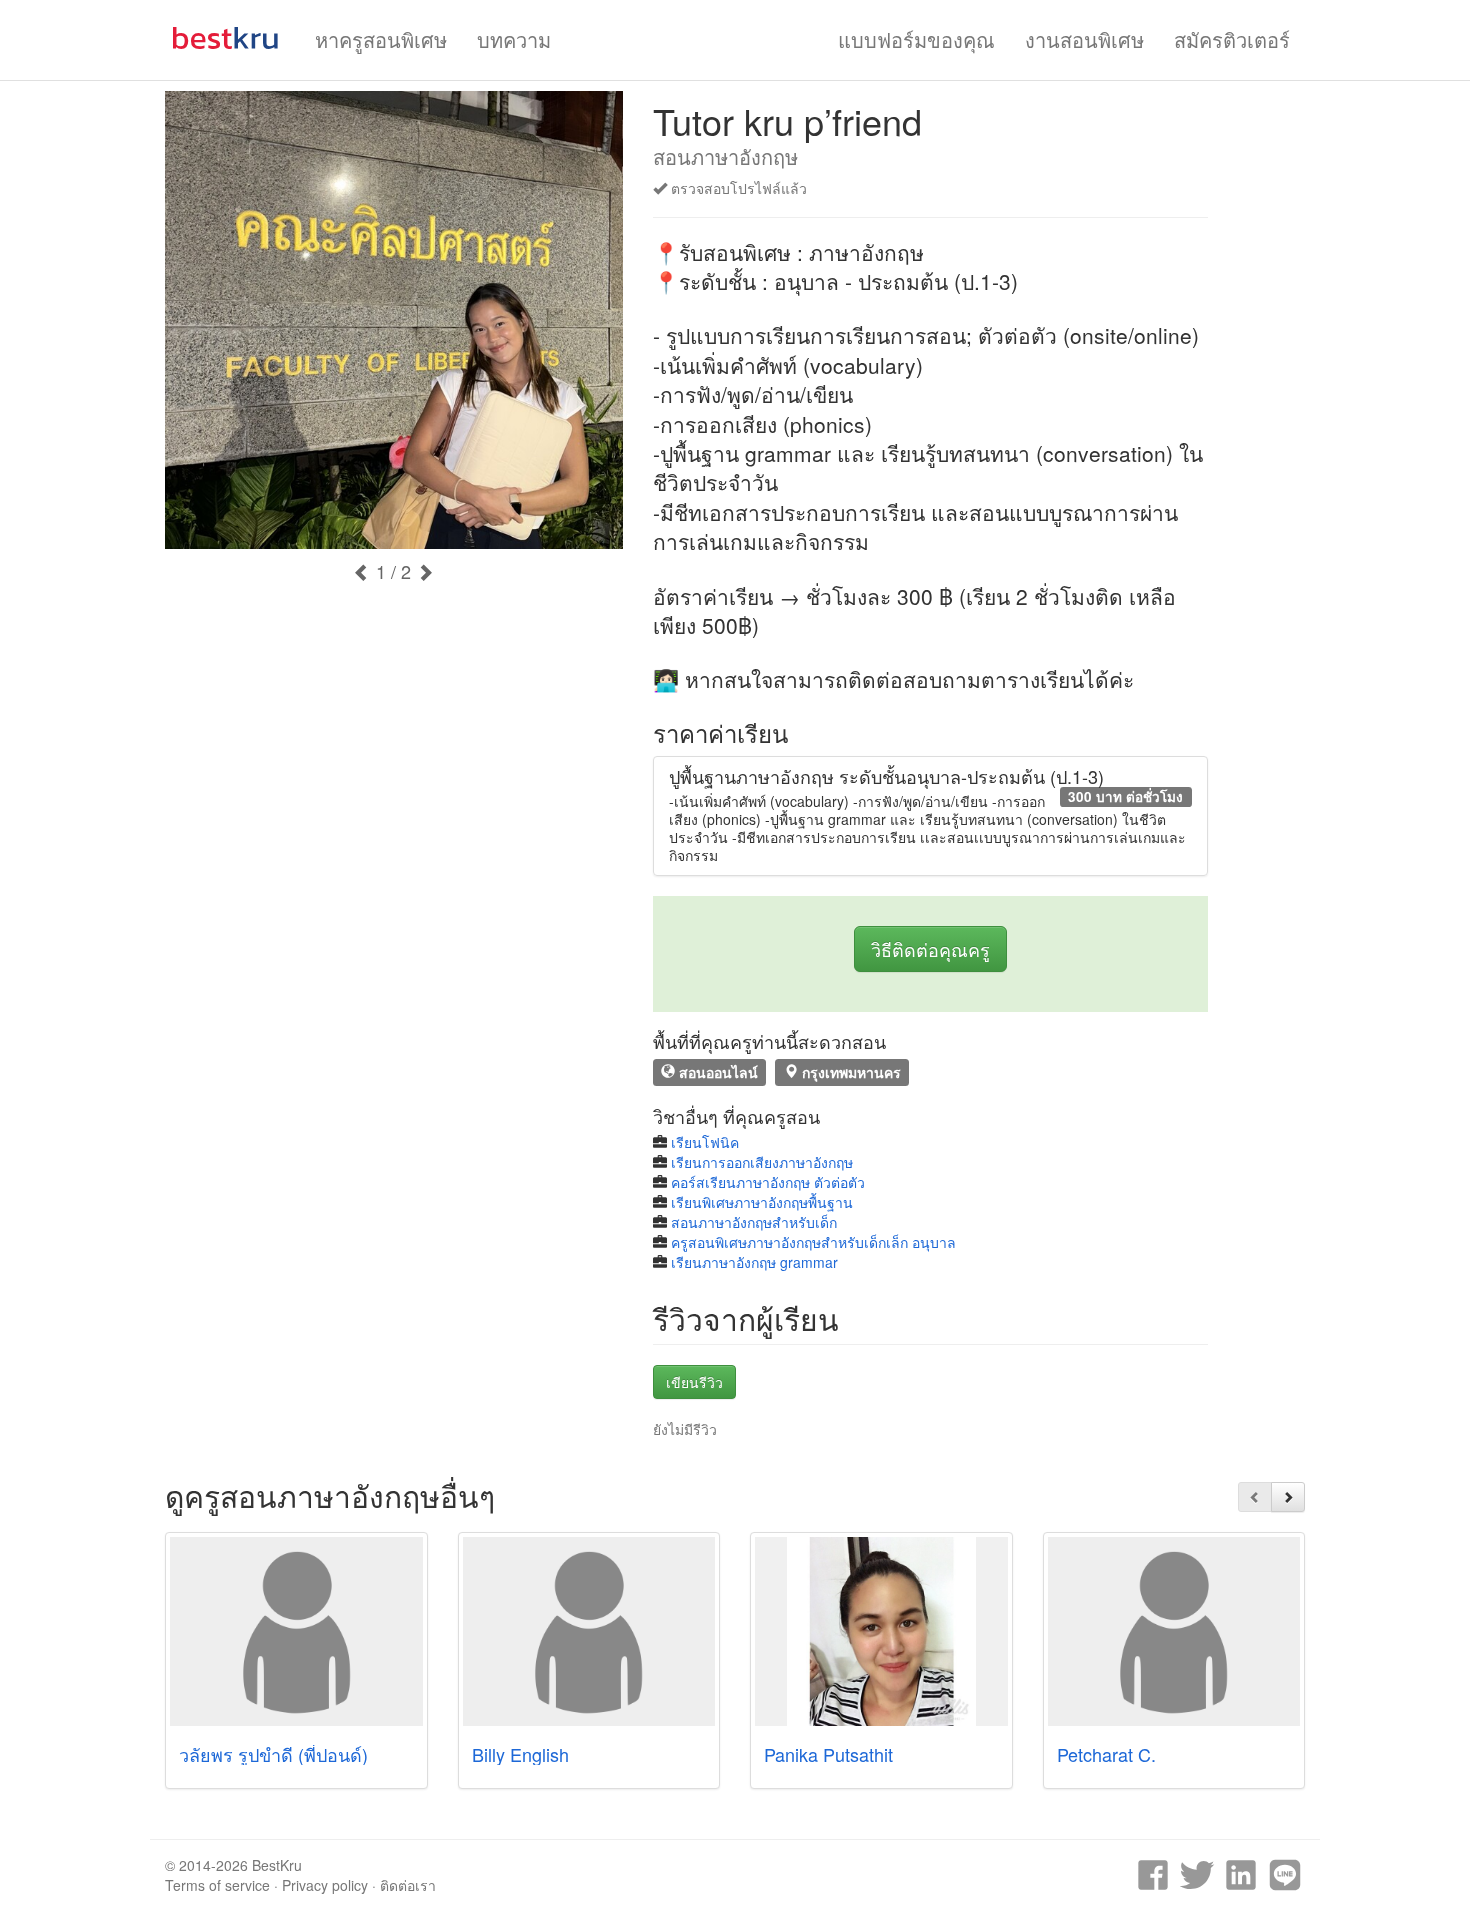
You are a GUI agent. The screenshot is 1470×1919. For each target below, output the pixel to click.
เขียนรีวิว (694, 1382)
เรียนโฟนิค (705, 1142)
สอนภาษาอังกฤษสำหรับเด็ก (754, 1222)
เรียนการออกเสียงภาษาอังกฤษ (762, 1162)
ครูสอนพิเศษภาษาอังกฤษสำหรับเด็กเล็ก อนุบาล (813, 1242)
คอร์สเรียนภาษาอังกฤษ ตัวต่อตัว (768, 1182)
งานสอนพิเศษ (1084, 39)
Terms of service (217, 1885)
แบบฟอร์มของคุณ (916, 39)
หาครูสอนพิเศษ (381, 39)
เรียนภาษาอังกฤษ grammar (754, 1262)
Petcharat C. (1106, 1754)
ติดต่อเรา (408, 1885)
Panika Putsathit (828, 1754)
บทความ (514, 39)
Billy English (520, 1754)
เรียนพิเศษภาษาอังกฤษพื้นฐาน (762, 1202)
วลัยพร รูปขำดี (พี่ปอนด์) (273, 1754)
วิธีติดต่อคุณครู (930, 949)
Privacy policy (325, 1885)
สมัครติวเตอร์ (1232, 39)
